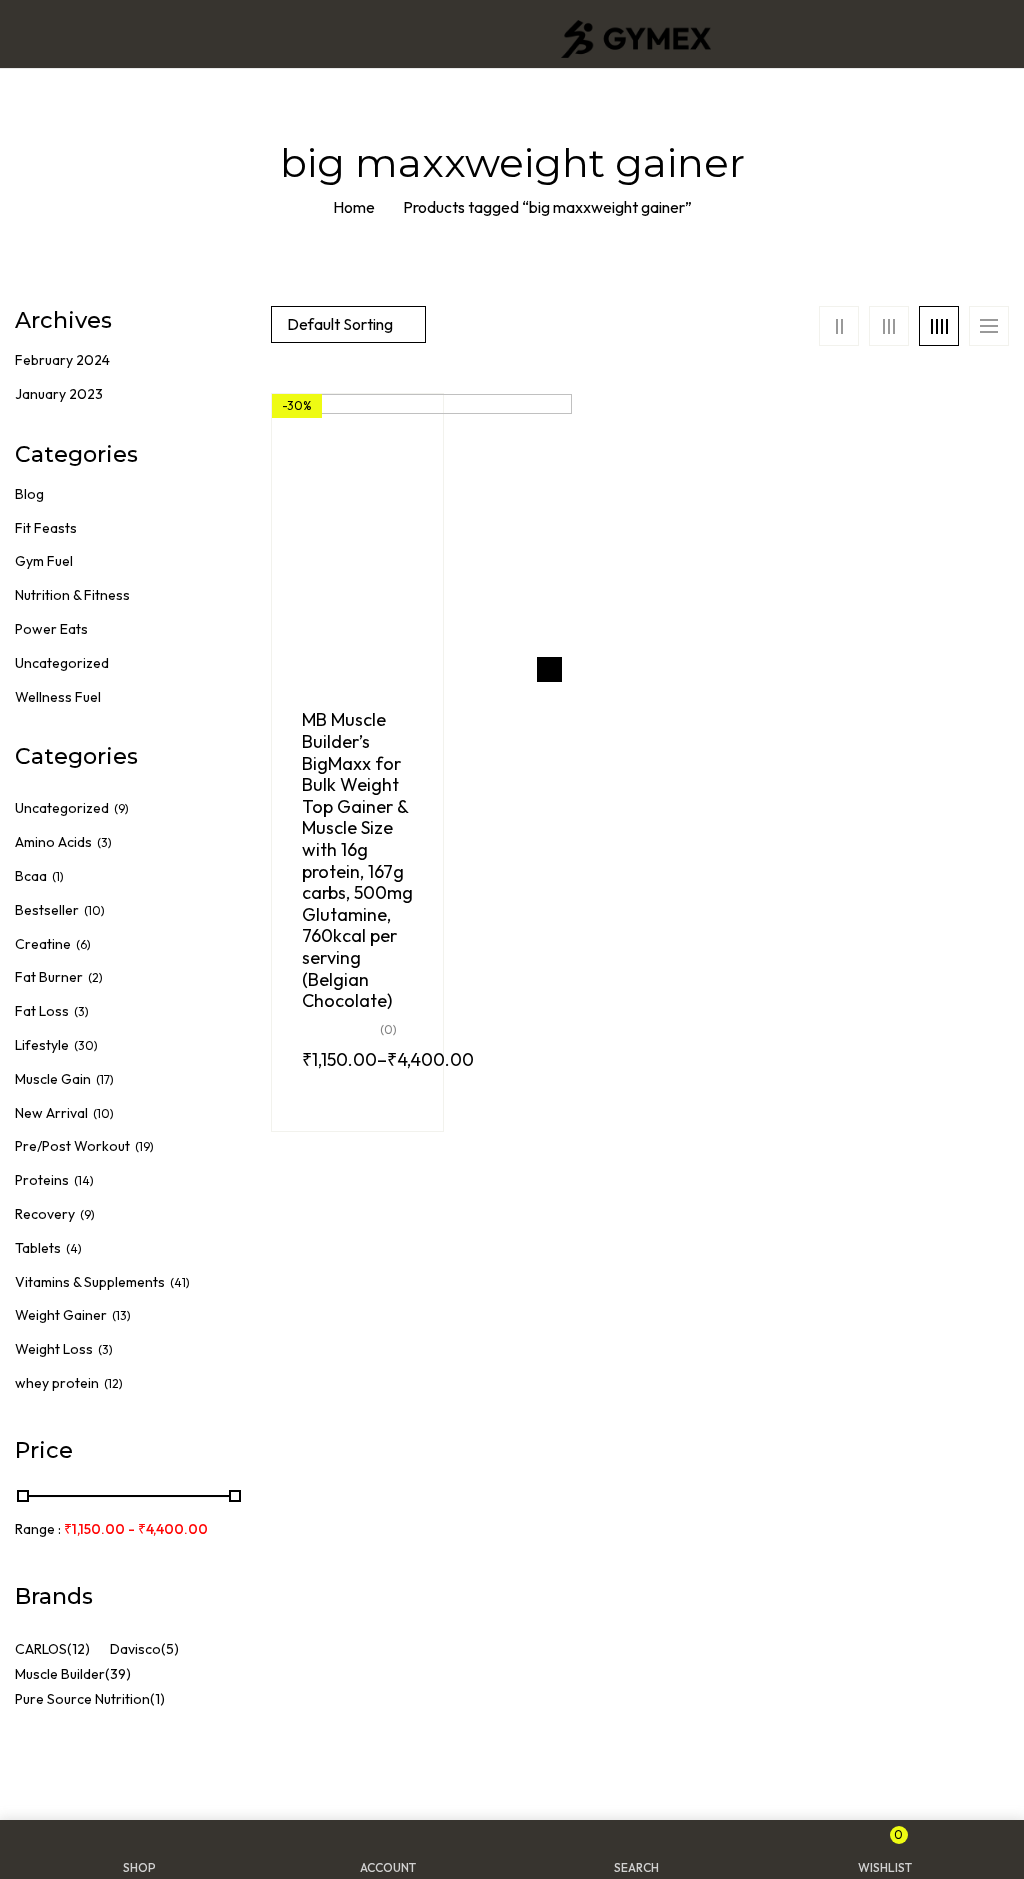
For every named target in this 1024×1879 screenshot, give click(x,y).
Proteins (42, 1180)
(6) (83, 944)
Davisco (135, 1649)
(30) (86, 1045)
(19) (144, 1146)
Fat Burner (49, 977)
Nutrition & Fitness (72, 595)
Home (354, 207)
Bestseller (47, 910)
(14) (84, 1180)
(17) (105, 1079)
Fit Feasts (46, 528)
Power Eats (51, 629)
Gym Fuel (44, 561)
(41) (180, 1282)
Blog (29, 494)
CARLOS (41, 1649)
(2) (95, 977)
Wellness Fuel (58, 697)
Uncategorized (62, 663)
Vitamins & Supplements (90, 1282)
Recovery (45, 1214)
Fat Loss (42, 1011)
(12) (113, 1383)
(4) (74, 1248)
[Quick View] (549, 669)
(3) (104, 842)
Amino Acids (53, 842)
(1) (58, 876)
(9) (121, 808)
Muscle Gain (53, 1079)
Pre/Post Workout (72, 1146)
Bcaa (31, 876)
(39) (118, 1674)
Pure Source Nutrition (82, 1699)
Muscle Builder (60, 1674)
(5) (170, 1649)
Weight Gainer (61, 1315)
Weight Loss (54, 1349)
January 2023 (59, 394)
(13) (121, 1315)
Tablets (38, 1248)
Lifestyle (42, 1045)
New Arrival (51, 1113)
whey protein (57, 1383)
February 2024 (62, 360)
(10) (94, 910)
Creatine (43, 944)
